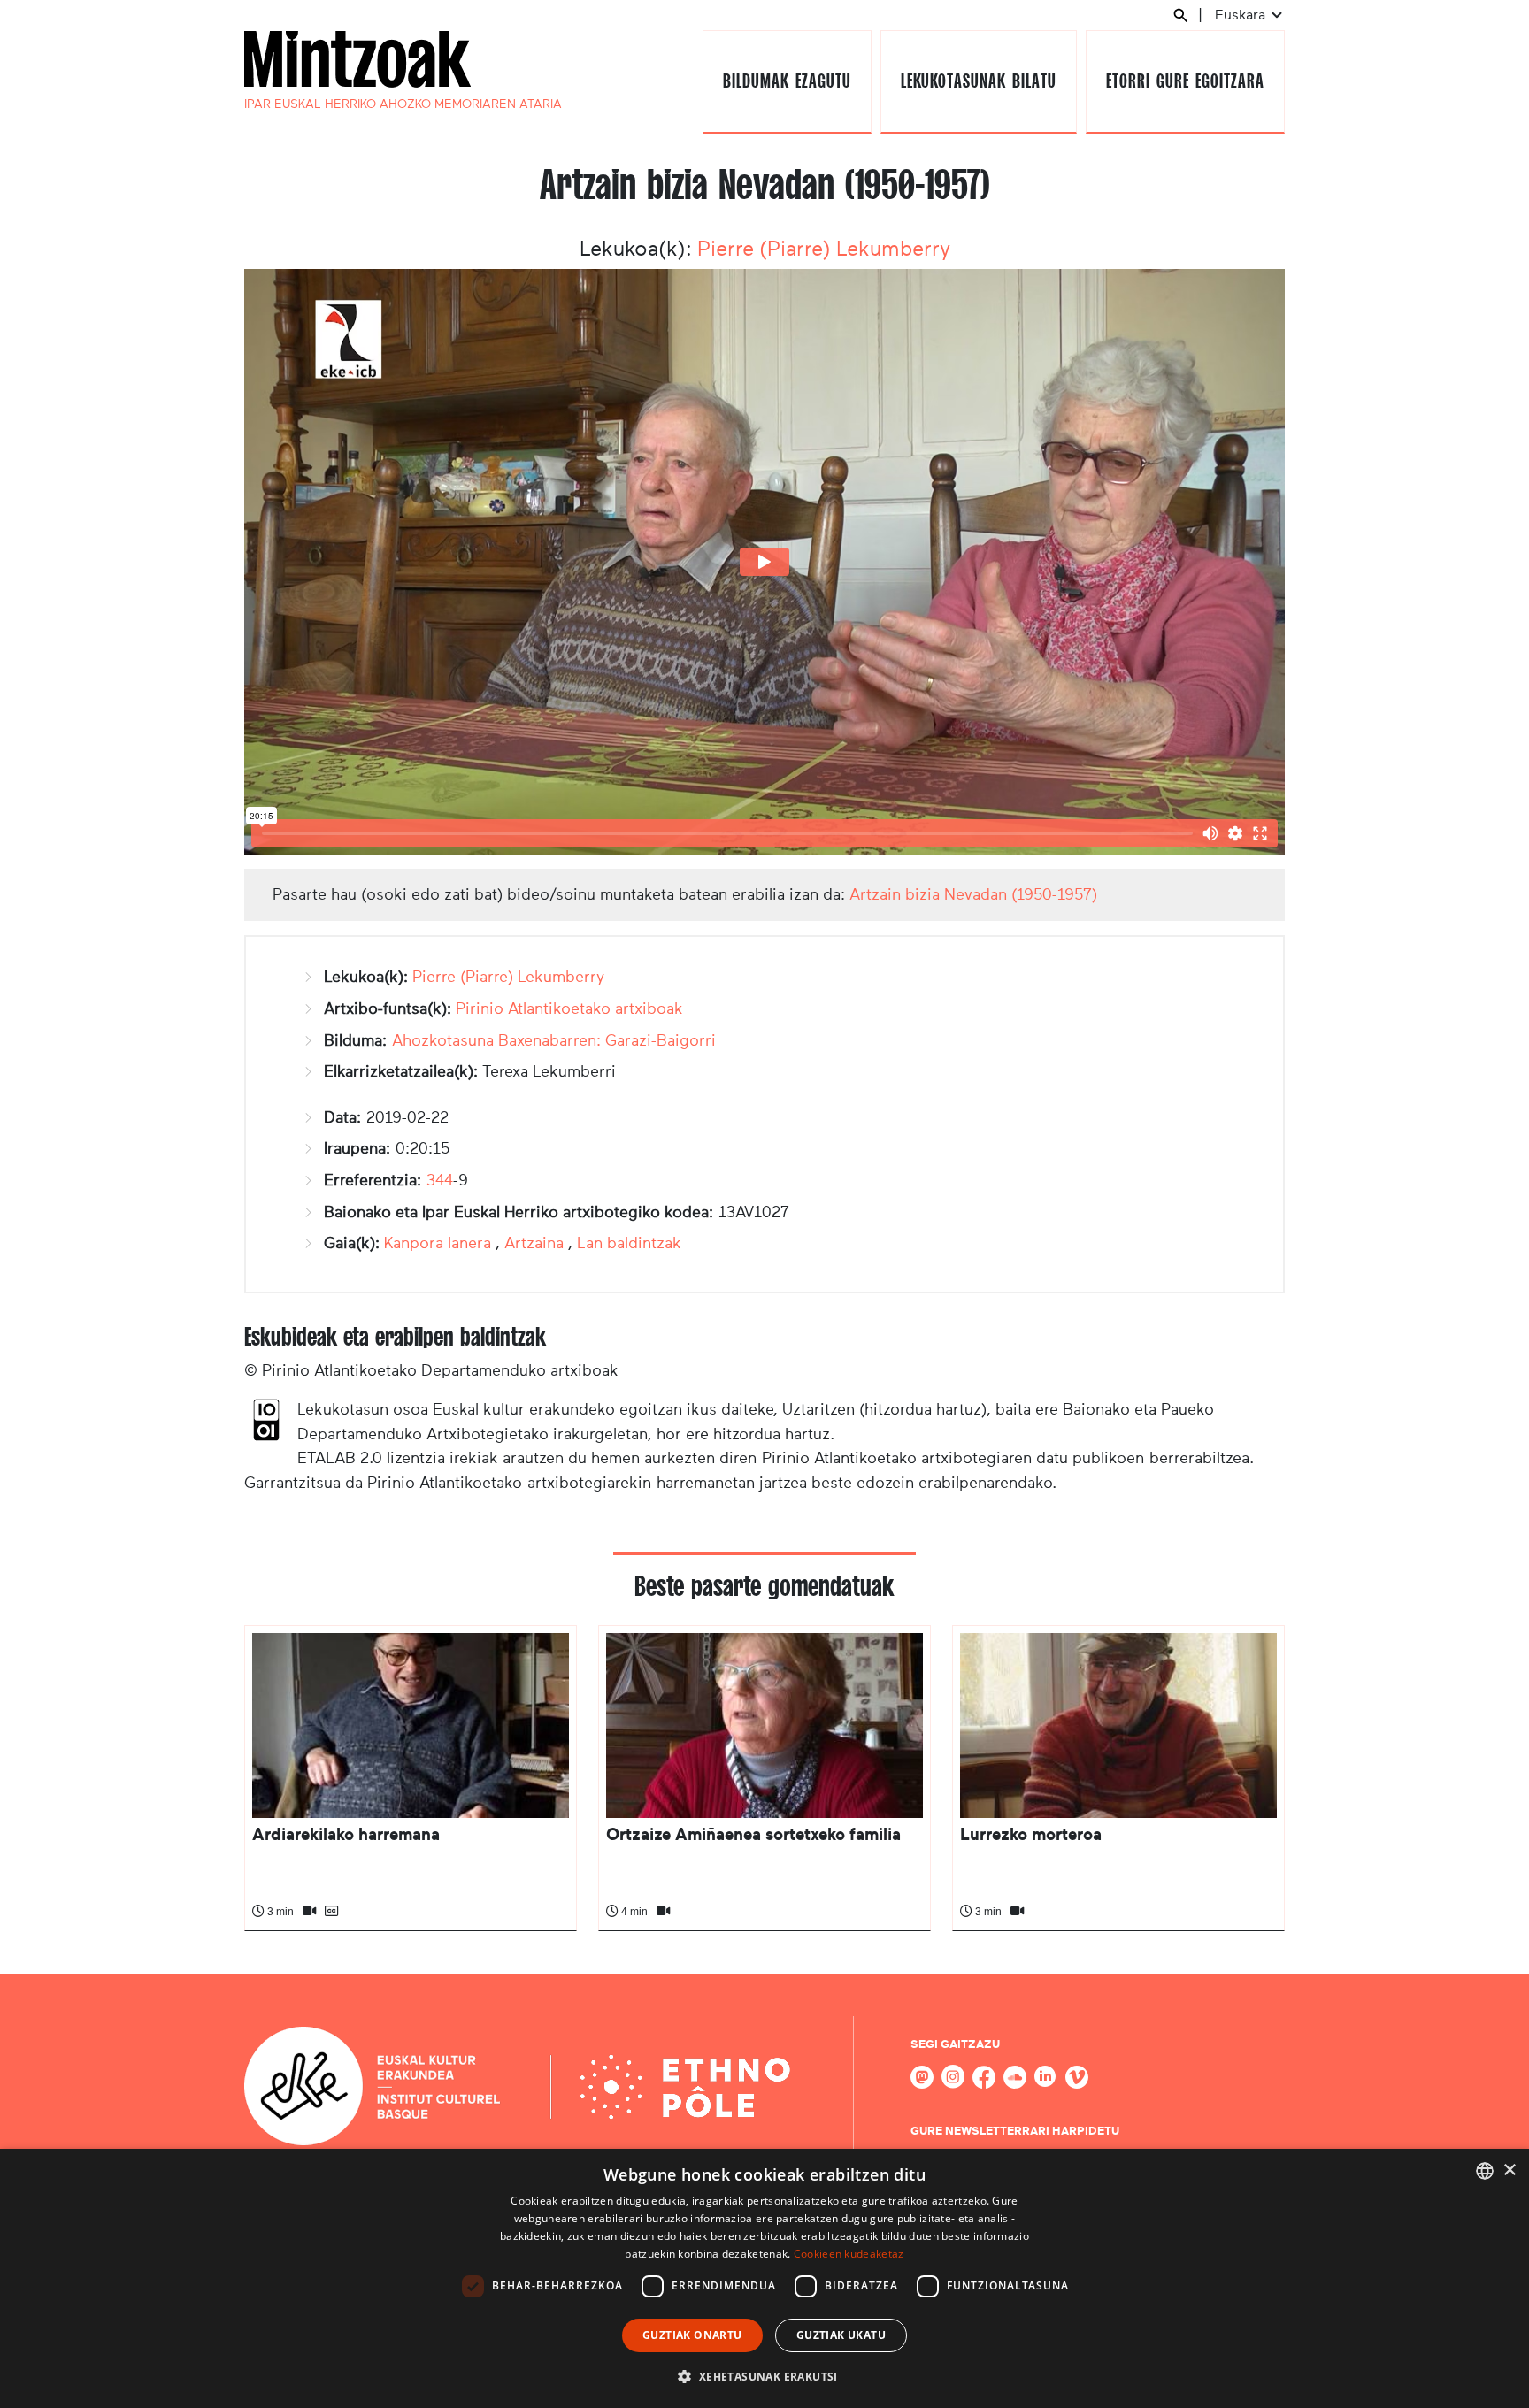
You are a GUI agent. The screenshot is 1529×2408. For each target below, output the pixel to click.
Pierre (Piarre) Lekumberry (824, 249)
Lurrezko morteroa (1031, 1834)
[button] (764, 2376)
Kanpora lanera (438, 1243)
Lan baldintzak (629, 1243)
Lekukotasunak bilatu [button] (978, 81)
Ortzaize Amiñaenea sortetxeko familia (753, 1834)
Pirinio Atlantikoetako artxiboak (569, 1008)
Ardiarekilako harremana (346, 1834)
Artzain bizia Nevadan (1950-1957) (973, 894)
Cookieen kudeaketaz (849, 2254)
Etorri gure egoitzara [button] (1185, 81)
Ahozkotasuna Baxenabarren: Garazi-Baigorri (554, 1040)
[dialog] (764, 2278)
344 (440, 1180)
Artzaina (534, 1243)
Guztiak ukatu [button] (841, 2335)
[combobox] (1485, 2171)
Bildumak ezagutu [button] (787, 81)
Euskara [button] (1242, 15)
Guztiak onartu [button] (692, 2335)
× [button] (1509, 2170)
